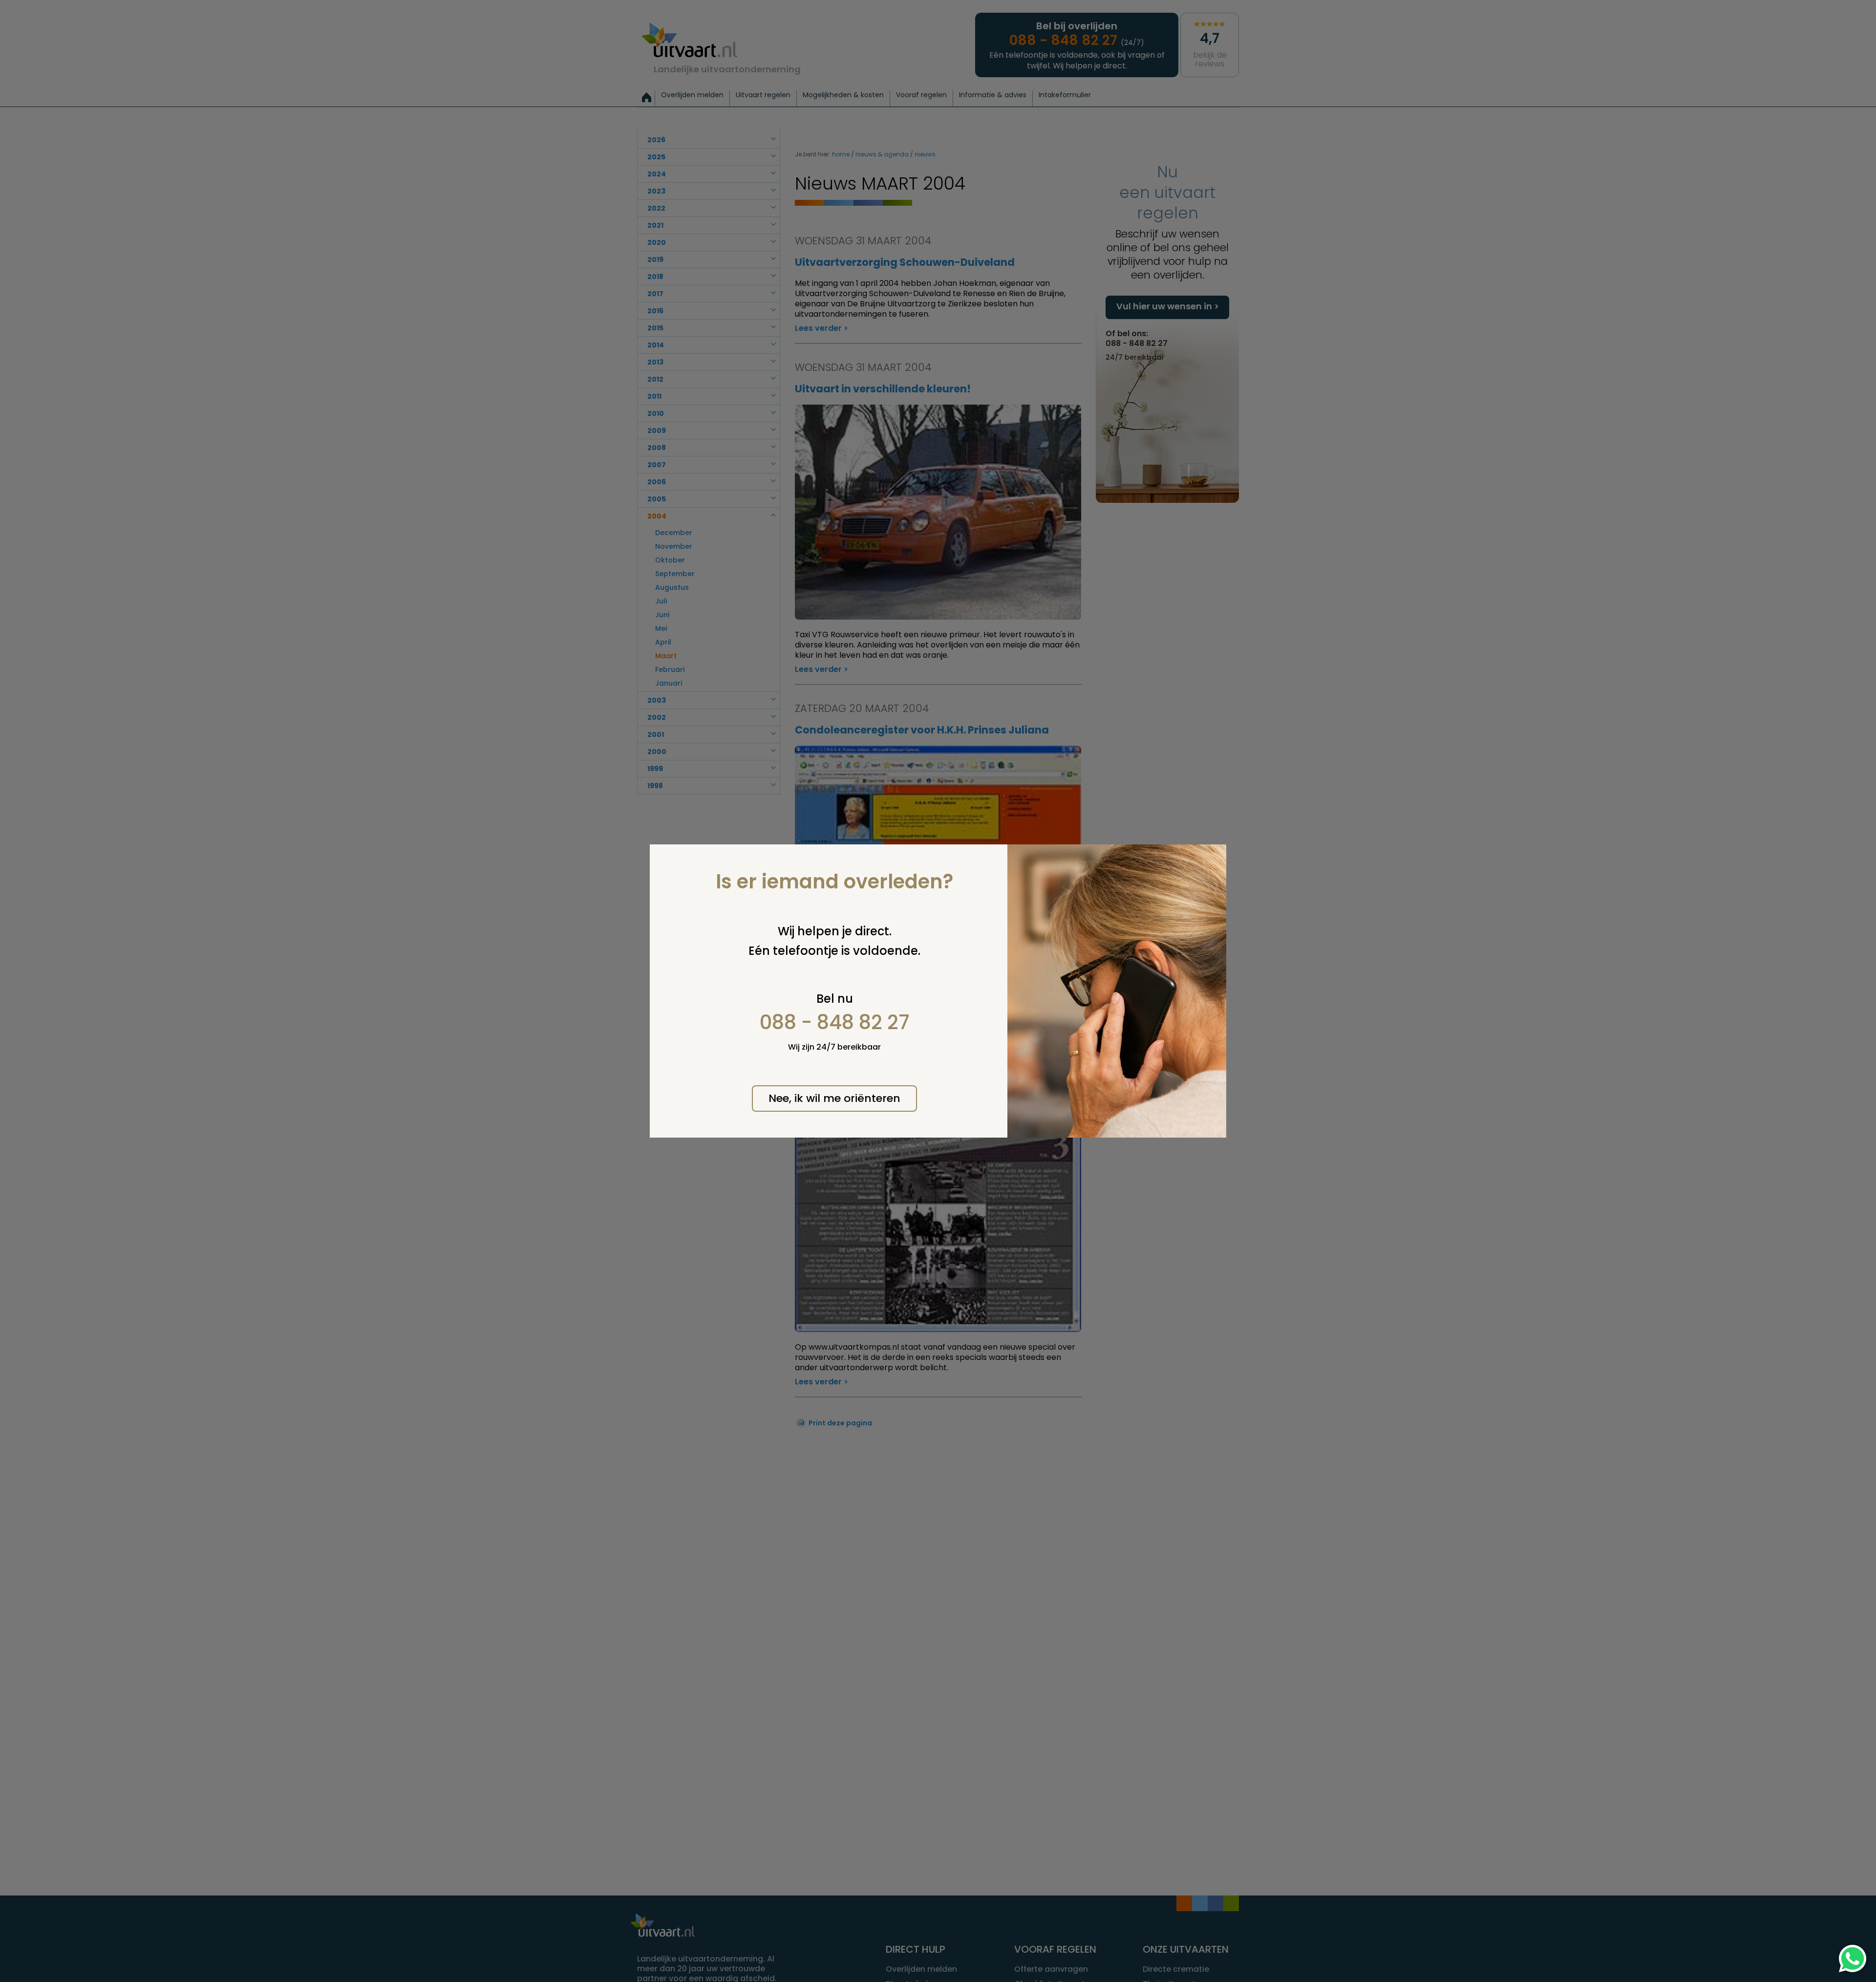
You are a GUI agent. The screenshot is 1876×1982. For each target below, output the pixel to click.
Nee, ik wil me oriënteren (834, 1098)
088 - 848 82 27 (835, 1022)
